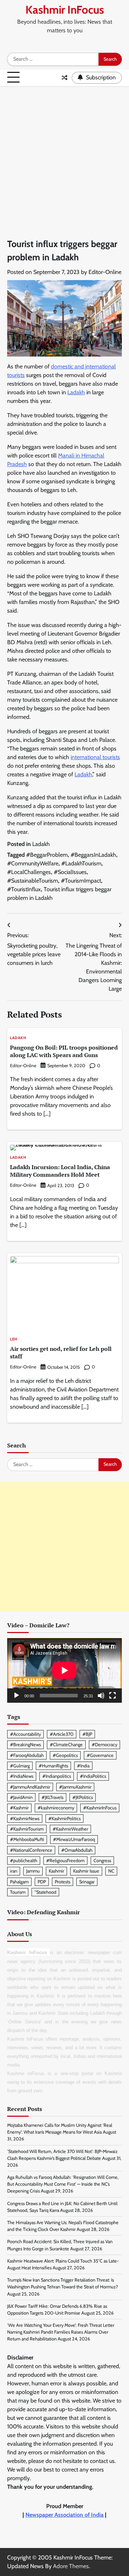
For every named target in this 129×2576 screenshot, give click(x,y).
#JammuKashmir (75, 1787)
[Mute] (101, 1696)
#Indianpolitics (57, 1776)
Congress (102, 1861)
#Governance (100, 1755)
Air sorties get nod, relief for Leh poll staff (61, 1352)
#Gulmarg (20, 1766)
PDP (42, 1882)
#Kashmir (19, 1808)
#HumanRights (53, 1766)
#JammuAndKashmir (30, 1787)
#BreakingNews (25, 1745)
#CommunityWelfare (33, 863)
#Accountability (25, 1734)
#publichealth (24, 1861)
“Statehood (45, 1892)
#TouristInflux (24, 889)
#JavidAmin (21, 1797)
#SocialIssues (70, 872)
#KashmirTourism (27, 1829)
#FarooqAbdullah (27, 1755)
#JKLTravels (52, 1797)
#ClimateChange (66, 1745)
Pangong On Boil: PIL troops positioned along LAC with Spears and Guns (64, 1051)
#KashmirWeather (70, 1829)
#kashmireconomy (56, 1808)
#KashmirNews (25, 1819)
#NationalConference (31, 1850)
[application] (64, 1670)
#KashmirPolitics (64, 1819)
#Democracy (104, 1745)
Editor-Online (105, 272)
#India (83, 1766)
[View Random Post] (64, 78)
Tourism (18, 1892)
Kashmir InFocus (65, 10)
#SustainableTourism (33, 881)
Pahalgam (19, 1882)
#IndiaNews (22, 1776)
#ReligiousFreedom (65, 1861)
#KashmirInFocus (100, 1808)
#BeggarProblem (47, 855)
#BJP (87, 1734)
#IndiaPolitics (93, 1776)
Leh (14, 1340)
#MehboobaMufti (27, 1839)
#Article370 (62, 1734)
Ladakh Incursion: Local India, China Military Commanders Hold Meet (60, 1171)
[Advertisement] (64, 155)
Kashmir (56, 1871)
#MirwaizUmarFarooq (74, 1839)
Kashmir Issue (86, 1871)
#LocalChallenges (29, 872)
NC (111, 1871)
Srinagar (87, 1882)
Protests (63, 1882)
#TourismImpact (81, 881)
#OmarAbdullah (77, 1850)
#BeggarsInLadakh (93, 855)
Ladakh (76, 392)
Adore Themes (71, 2566)
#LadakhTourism (81, 863)
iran (14, 1871)
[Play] (16, 1696)
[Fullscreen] (113, 1696)
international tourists (95, 757)
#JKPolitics (83, 1797)
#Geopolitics (65, 1755)
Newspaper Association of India (64, 2515)
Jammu (33, 1871)
